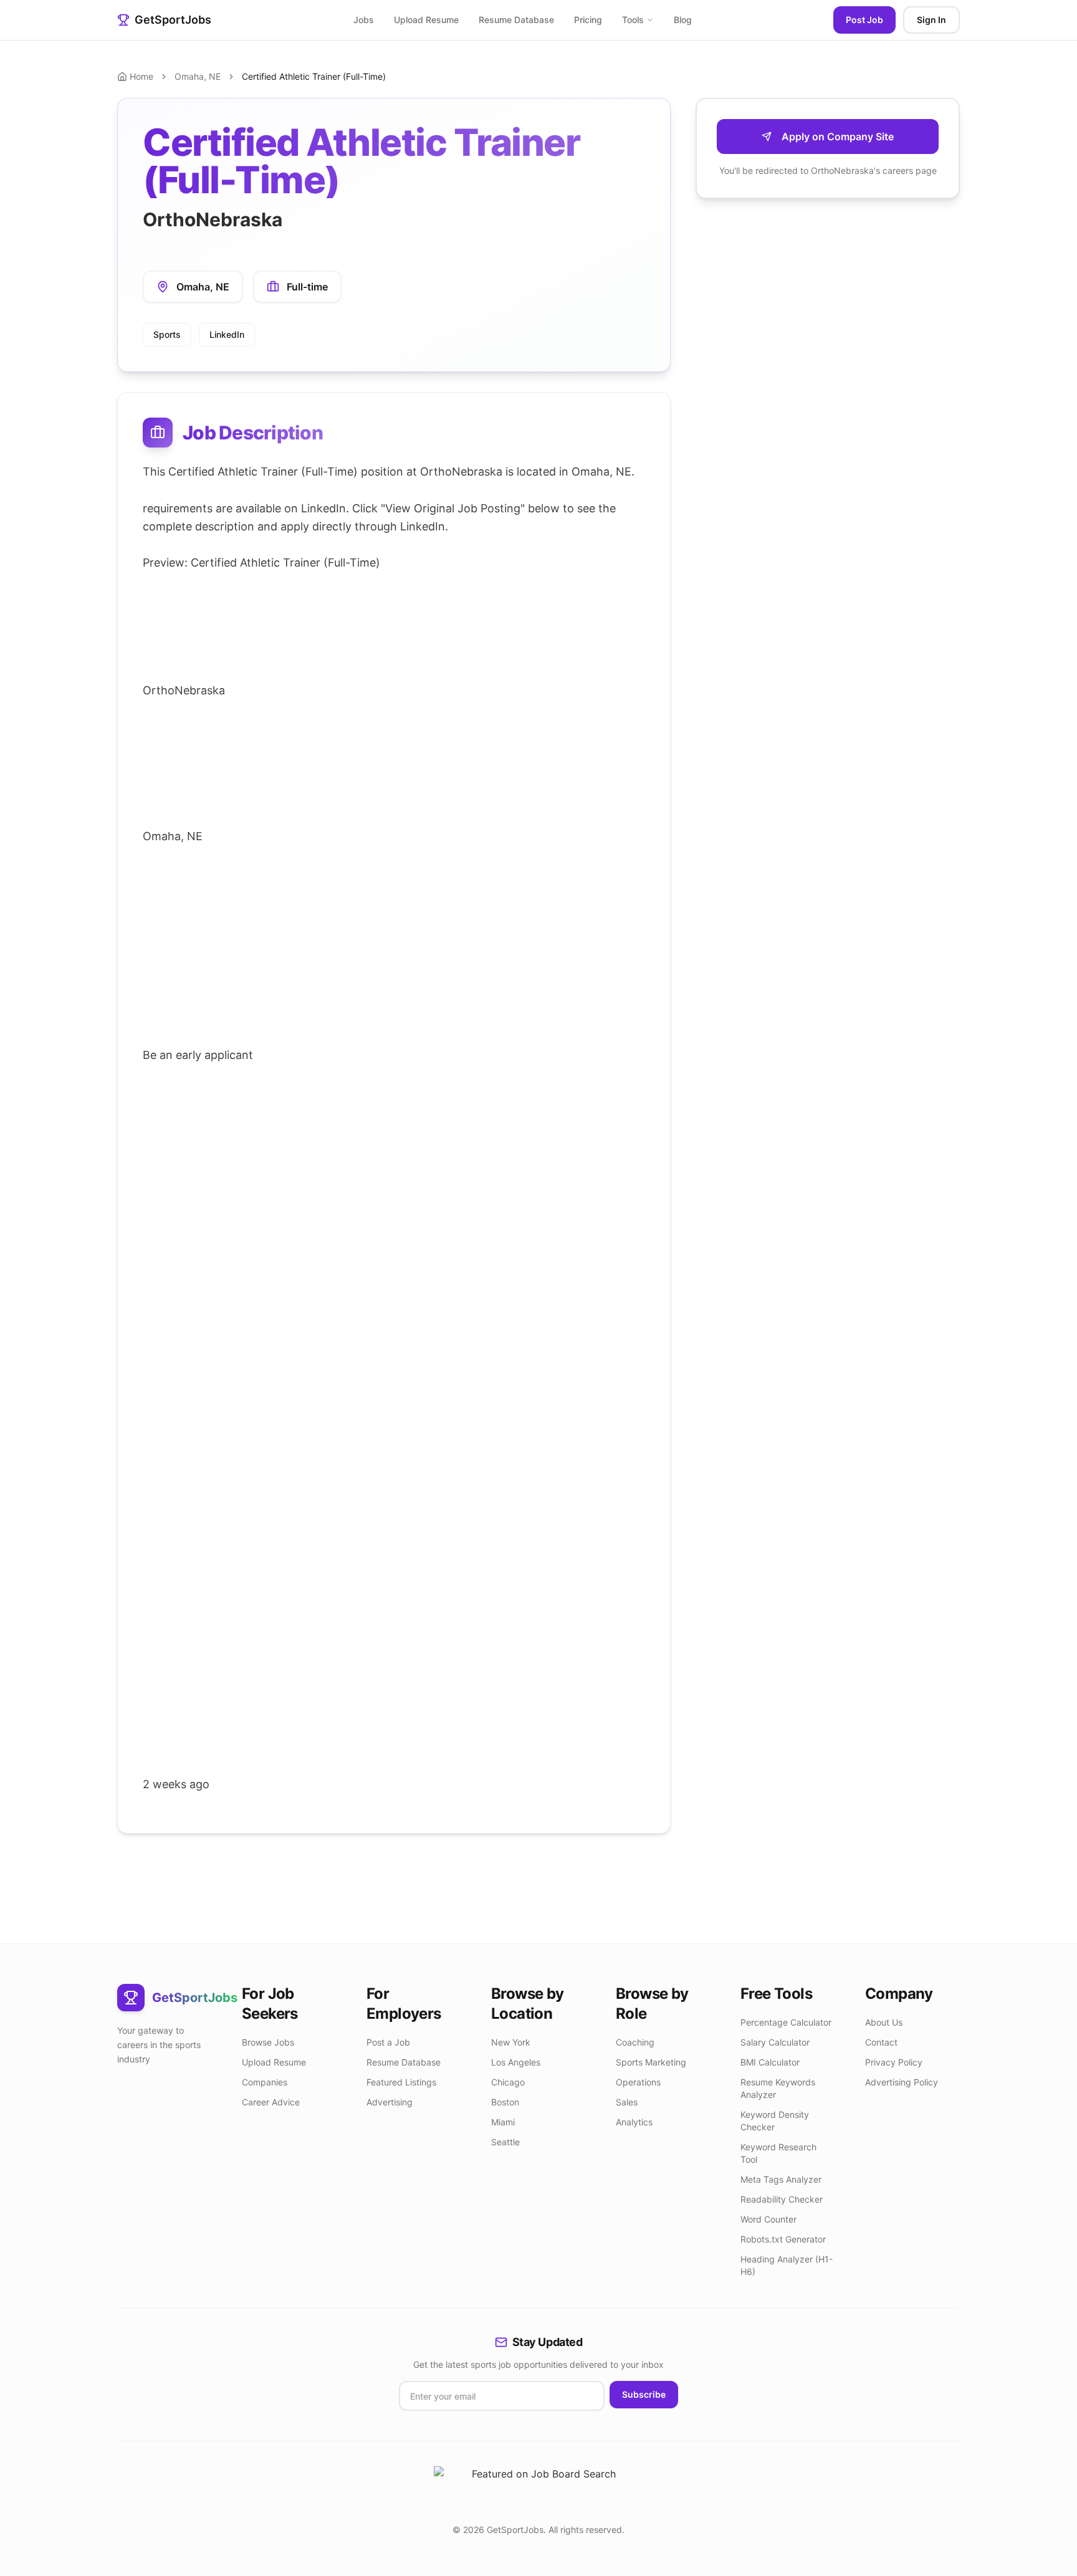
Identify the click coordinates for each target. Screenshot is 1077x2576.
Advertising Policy (902, 2082)
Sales (627, 2102)
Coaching (635, 2042)
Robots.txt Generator (783, 2239)
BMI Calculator (770, 2062)
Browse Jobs (268, 2042)
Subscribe (644, 2394)
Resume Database (516, 20)
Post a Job (388, 2042)
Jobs (364, 20)
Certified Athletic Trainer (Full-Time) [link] (314, 76)
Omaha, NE (198, 76)
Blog (683, 20)
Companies (265, 2082)
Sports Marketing (651, 2062)
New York (511, 2042)
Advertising (390, 2102)
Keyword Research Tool (778, 2153)
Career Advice (271, 2102)
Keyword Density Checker (775, 2121)
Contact (881, 2042)
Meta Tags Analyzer (781, 2179)
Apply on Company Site (838, 136)
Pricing (588, 20)
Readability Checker (782, 2199)
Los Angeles (516, 2062)
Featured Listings (401, 2082)
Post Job (864, 20)
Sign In (931, 20)
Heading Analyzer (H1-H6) (787, 2265)
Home (141, 76)
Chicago (508, 2082)
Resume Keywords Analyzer (778, 2088)
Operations (638, 2082)
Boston (505, 2102)
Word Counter (768, 2219)
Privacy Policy (894, 2062)
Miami (503, 2122)
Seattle (505, 2142)
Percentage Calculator (786, 2022)
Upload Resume (426, 20)
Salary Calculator (775, 2042)
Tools (633, 20)
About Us (884, 2022)
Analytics (634, 2122)
